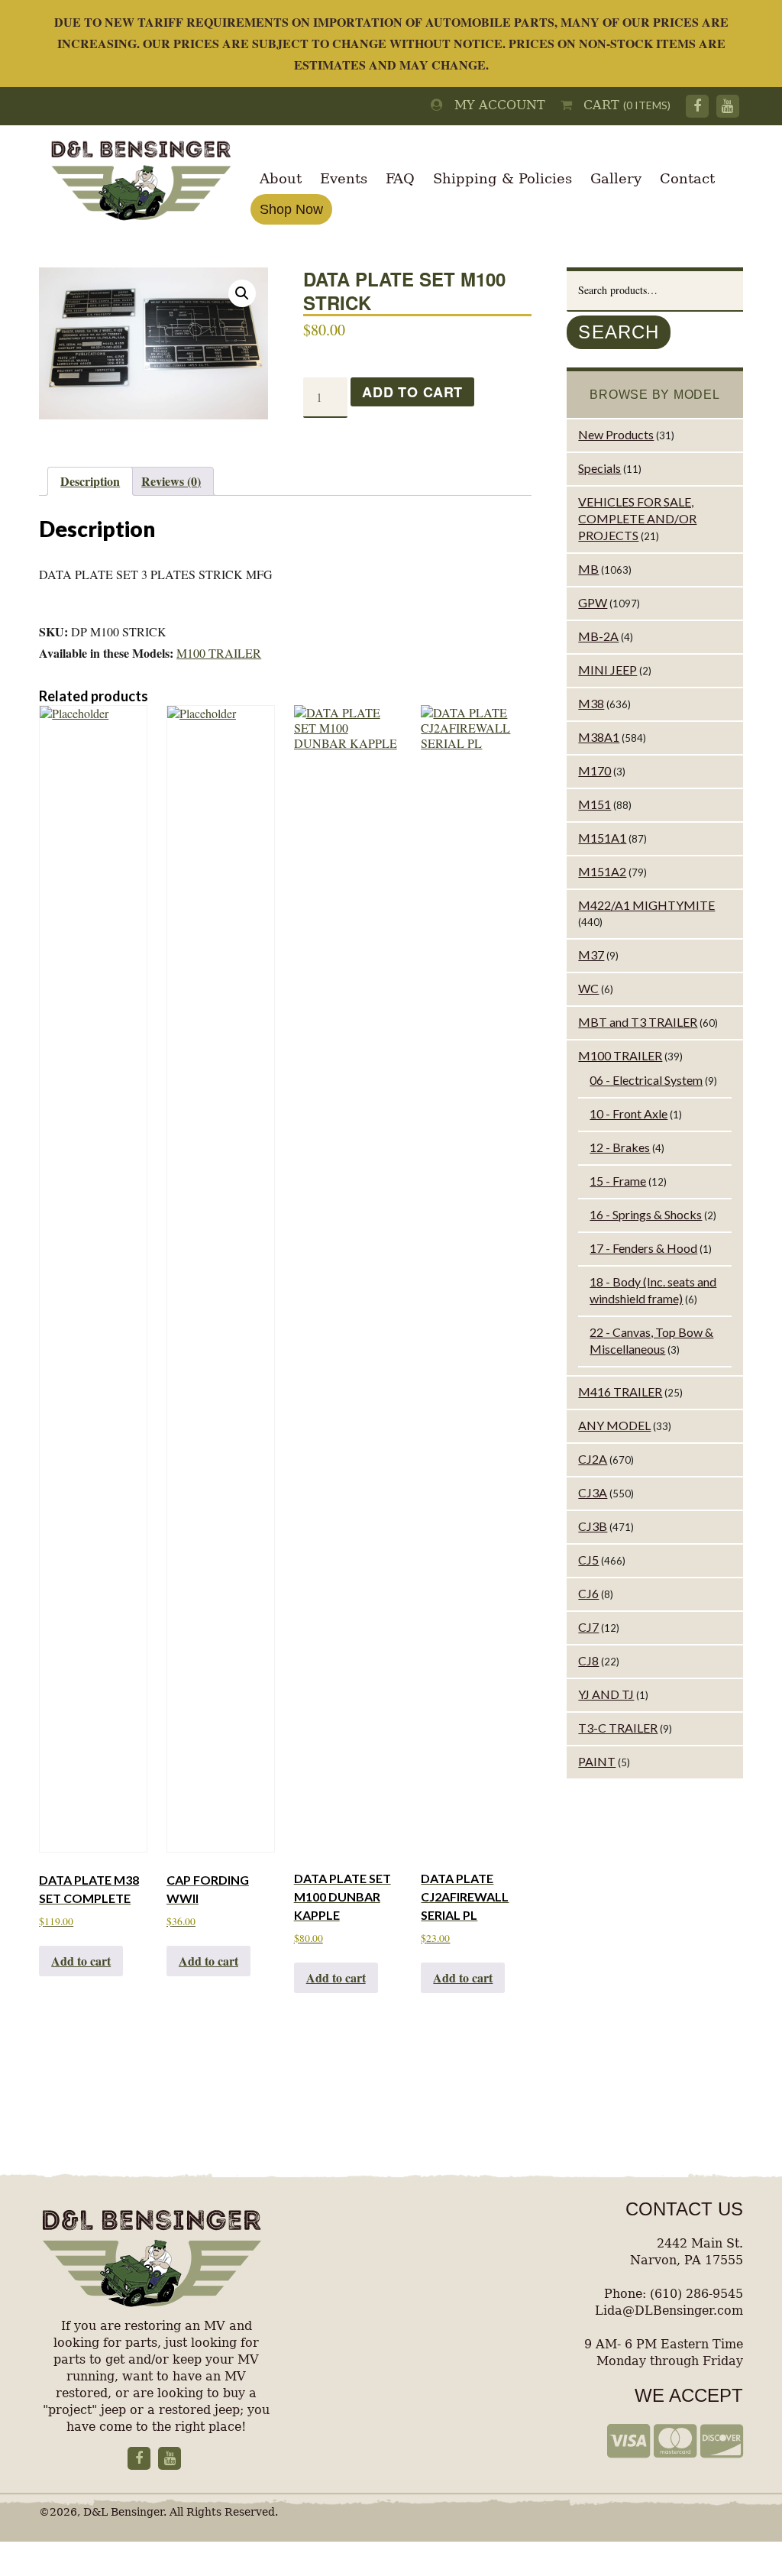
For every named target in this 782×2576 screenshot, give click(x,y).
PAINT (597, 1761)
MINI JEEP (608, 670)
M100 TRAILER (219, 653)
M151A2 (602, 871)
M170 (595, 770)
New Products (616, 434)
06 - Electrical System (646, 1080)
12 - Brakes (620, 1147)
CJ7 (588, 1627)
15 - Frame (618, 1181)
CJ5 (588, 1560)
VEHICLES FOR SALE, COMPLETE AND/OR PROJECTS (637, 518)
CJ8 (588, 1660)
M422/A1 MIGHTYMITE (646, 905)
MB (588, 569)
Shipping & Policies (502, 178)
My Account (494, 105)
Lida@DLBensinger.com (669, 2311)
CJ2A (593, 1459)
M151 (595, 804)
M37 (591, 955)
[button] (242, 293)
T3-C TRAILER (618, 1728)
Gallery (616, 178)
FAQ (400, 178)
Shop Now (291, 209)
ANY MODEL (614, 1425)
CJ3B (593, 1526)
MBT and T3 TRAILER (638, 1022)
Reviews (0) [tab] (171, 481)
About (281, 178)
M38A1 (599, 737)
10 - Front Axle (629, 1113)
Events (344, 178)
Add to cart (412, 392)
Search (619, 332)
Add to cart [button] (81, 1961)
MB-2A (598, 636)
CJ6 (588, 1593)
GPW (593, 602)
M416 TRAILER (620, 1392)
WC (588, 988)
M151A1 (602, 838)
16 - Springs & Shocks (646, 1214)
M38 (591, 703)
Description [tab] (90, 481)
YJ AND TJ (606, 1694)
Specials (599, 468)
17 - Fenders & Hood (643, 1248)
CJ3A (593, 1492)
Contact (687, 178)
